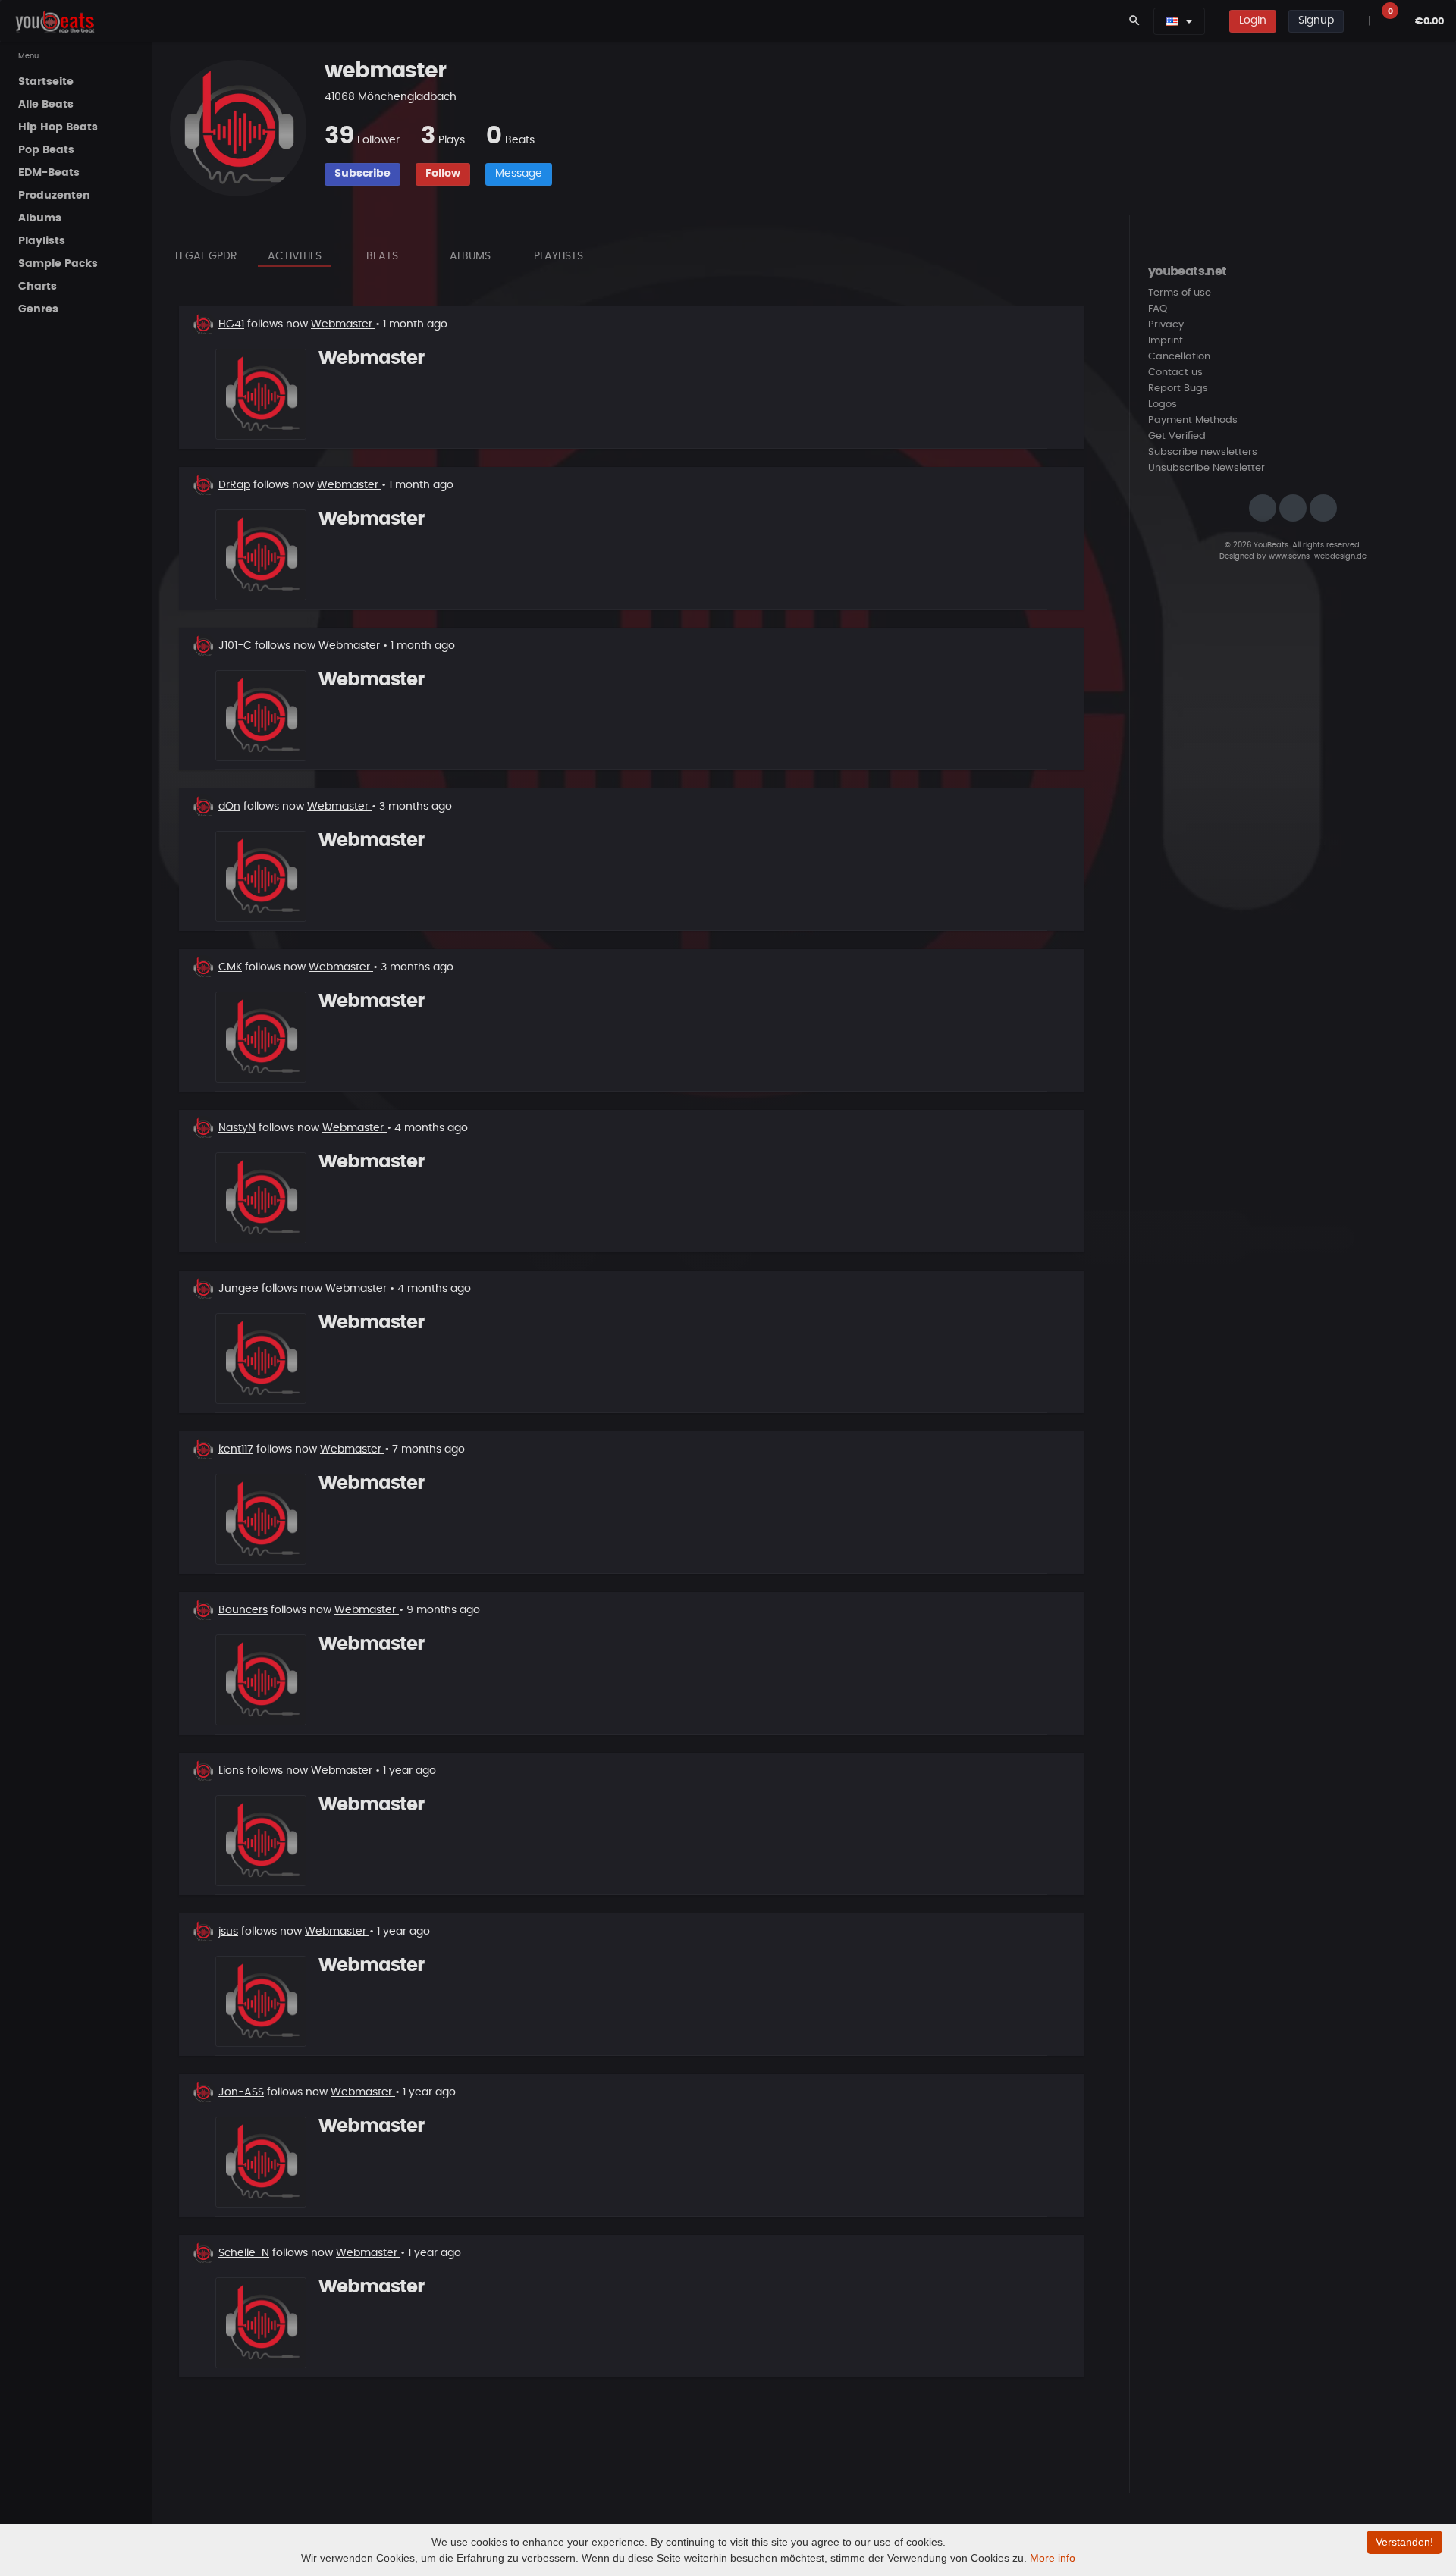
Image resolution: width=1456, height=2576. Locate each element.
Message (519, 174)
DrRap (234, 485)
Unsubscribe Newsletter (1207, 468)
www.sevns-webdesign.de (1318, 556)
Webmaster (343, 324)
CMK (230, 967)
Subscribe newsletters (1203, 452)
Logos (1163, 404)
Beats (382, 256)
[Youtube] (1323, 508)
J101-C (235, 646)
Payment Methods (1193, 420)
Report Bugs (1178, 389)
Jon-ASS (241, 2092)
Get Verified (1177, 436)
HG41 (231, 324)
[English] (1172, 21)
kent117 (236, 1449)
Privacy (1166, 325)
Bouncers (243, 1610)
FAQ (1158, 309)
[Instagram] (1263, 508)
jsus (228, 1932)
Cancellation (1179, 357)
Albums (470, 256)
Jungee (238, 1289)
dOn (229, 807)
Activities (295, 256)
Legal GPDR (206, 256)
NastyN (237, 1128)
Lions (231, 1771)
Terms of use (1180, 293)
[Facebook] (1293, 508)
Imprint (1166, 341)
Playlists (559, 256)
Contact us (1175, 373)
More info (1053, 2558)
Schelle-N (244, 2253)
